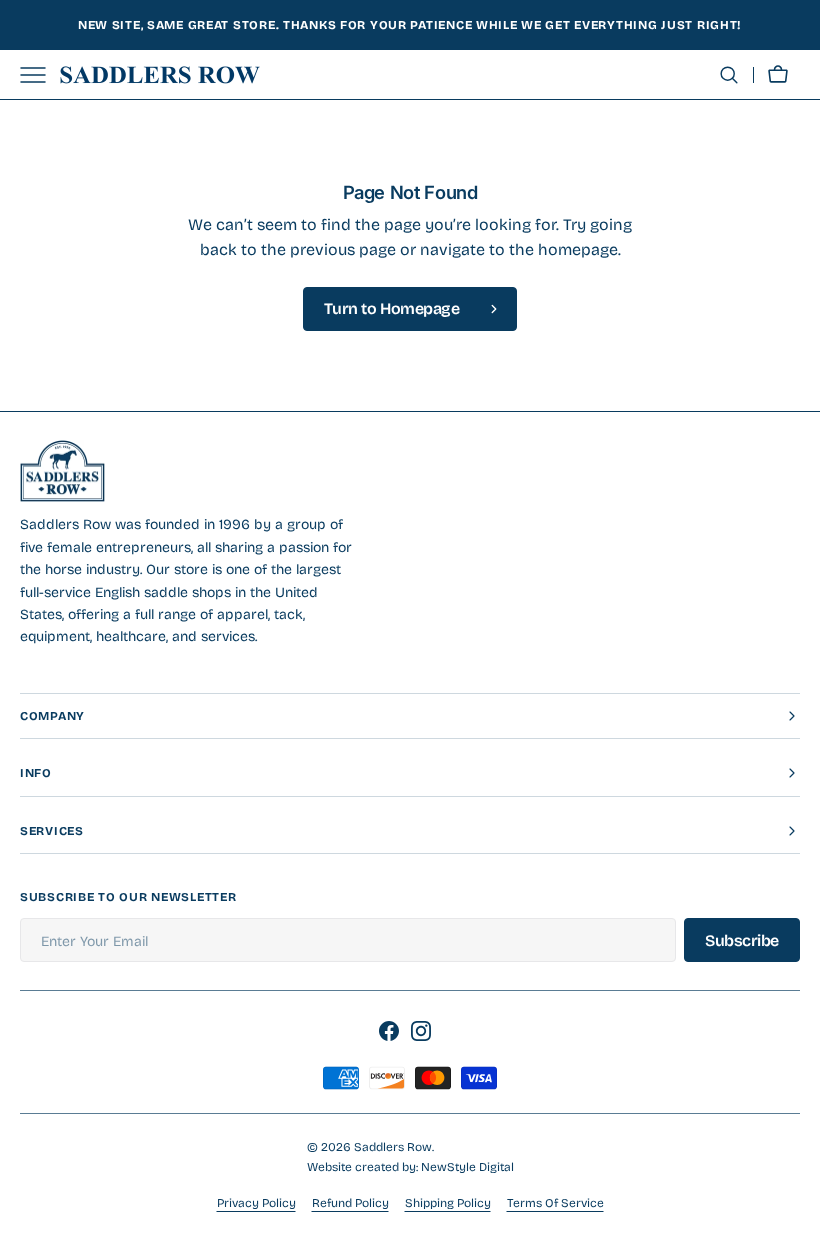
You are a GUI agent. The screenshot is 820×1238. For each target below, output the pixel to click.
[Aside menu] (40, 75)
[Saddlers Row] (160, 75)
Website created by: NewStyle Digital (410, 1167)
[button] (729, 75)
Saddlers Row (393, 1147)
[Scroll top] (796, 1214)
